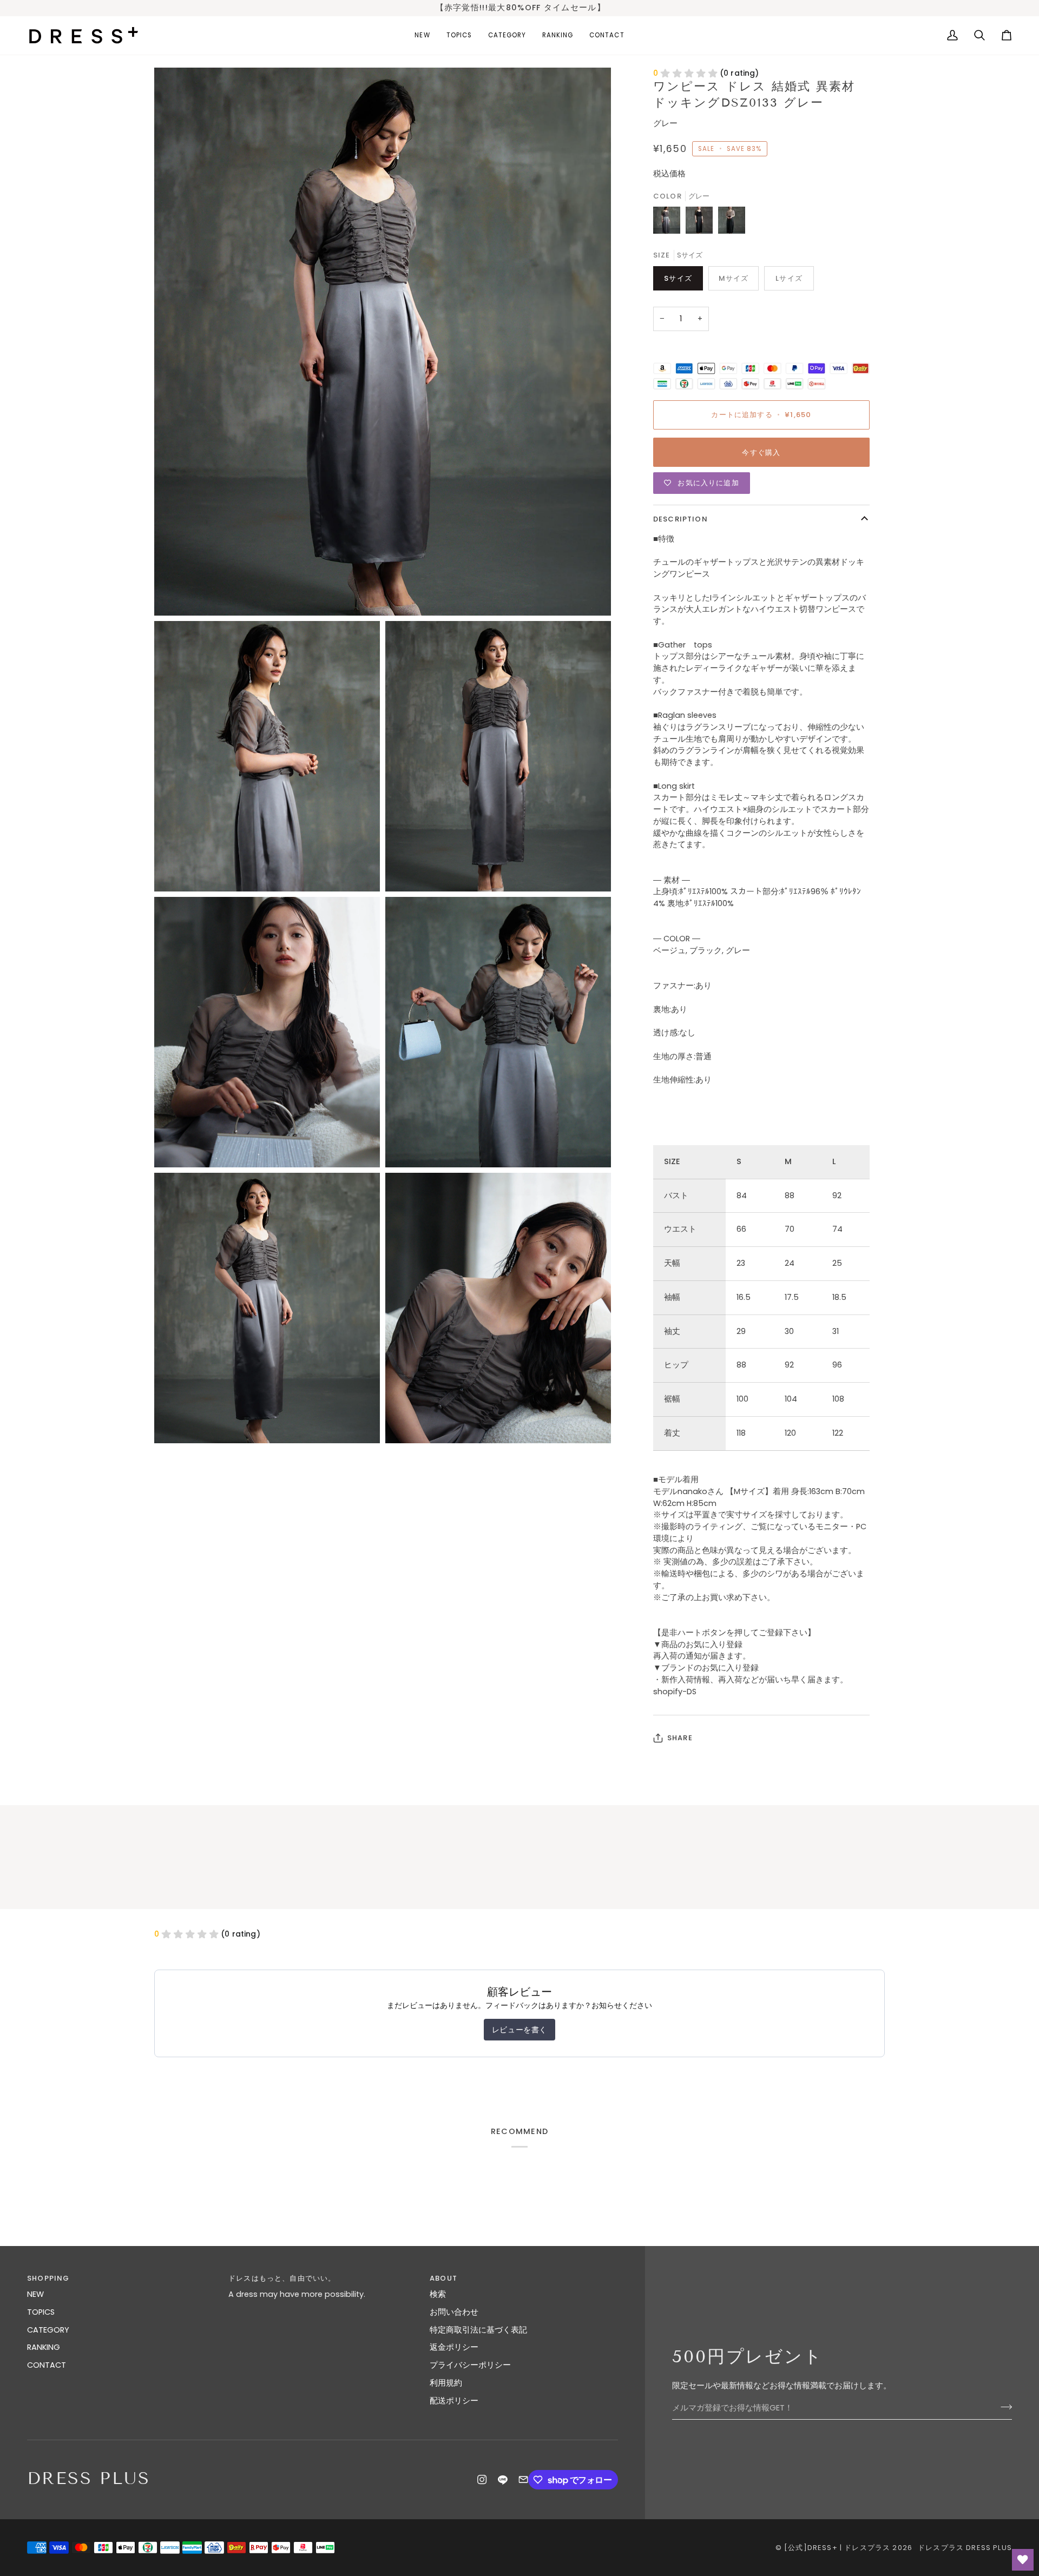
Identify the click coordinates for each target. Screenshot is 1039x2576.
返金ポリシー (454, 2347)
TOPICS (41, 2312)
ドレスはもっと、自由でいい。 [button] (282, 2278)
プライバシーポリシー (470, 2365)
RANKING (44, 2347)
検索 (438, 2294)
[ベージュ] (732, 223)
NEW (35, 2294)
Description (680, 519)
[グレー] (669, 223)
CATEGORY (48, 2330)
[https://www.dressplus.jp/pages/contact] (523, 2480)
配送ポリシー (454, 2401)
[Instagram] (482, 2480)
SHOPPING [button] (48, 2278)
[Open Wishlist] (1023, 2560)
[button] (459, 35)
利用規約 (446, 2383)
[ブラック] (702, 223)
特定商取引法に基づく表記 (478, 2330)
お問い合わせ (454, 2312)
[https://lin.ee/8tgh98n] (503, 2480)
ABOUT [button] (443, 2278)
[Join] (1003, 2407)
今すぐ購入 (761, 453)
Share (680, 1738)
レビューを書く (519, 2030)
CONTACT (47, 2365)
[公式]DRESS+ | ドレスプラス (837, 2548)
